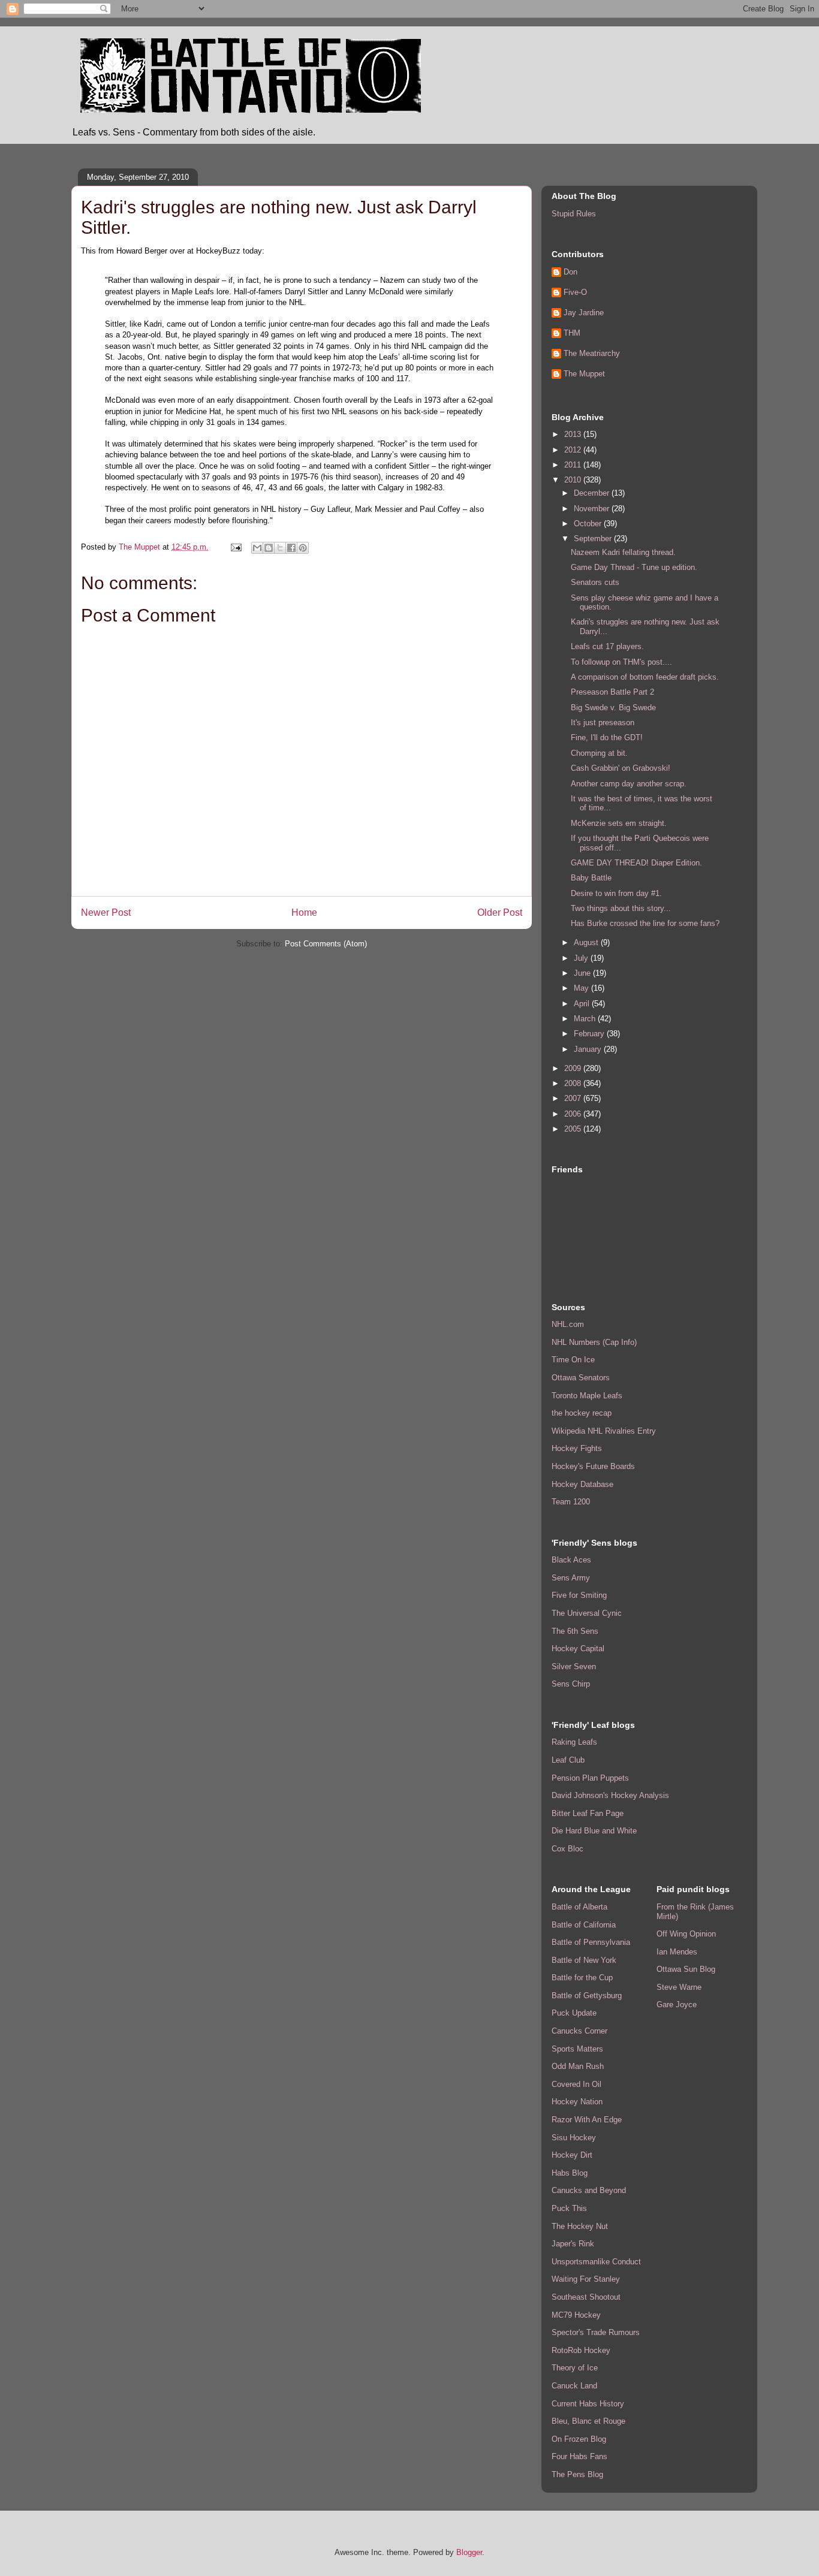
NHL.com (568, 1324)
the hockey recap (582, 1413)
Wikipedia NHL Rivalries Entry (604, 1431)
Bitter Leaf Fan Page (588, 1813)
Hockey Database (582, 1484)
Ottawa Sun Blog (686, 1969)
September (594, 539)
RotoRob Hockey (581, 2350)
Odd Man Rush (578, 2066)
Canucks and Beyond (589, 2190)
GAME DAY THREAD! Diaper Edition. (636, 863)
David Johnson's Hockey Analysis (610, 1795)
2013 (574, 434)
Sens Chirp (571, 1684)
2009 (574, 1068)
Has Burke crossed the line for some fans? (645, 923)
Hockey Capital (578, 1649)
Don (570, 272)
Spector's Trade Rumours (596, 2332)
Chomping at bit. (599, 753)
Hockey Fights (577, 1448)
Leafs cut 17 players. (607, 646)
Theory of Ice (575, 2368)
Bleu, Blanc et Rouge (588, 2421)
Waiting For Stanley (586, 2279)
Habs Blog (570, 2173)
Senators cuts (595, 582)
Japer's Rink (573, 2244)
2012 (574, 450)
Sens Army (571, 1578)
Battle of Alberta (579, 1907)
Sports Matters (577, 2049)
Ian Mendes (677, 1952)
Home (304, 913)
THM (572, 333)
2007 (574, 1098)
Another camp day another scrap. (629, 784)
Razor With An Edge (587, 2120)
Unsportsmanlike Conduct (596, 2262)
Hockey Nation (577, 2102)
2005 (574, 1129)
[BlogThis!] (269, 548)
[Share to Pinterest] (303, 548)
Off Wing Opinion (686, 1934)
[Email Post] (235, 547)
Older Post (500, 913)
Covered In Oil (576, 2084)
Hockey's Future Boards (593, 1466)
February (590, 1034)
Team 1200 (571, 1502)
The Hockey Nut (580, 2226)
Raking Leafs (574, 1742)
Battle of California (584, 1925)
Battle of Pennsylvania (591, 1942)
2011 (574, 465)
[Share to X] (280, 548)
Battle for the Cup (582, 1978)
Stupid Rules (574, 214)
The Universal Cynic (587, 1613)
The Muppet (584, 374)
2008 (574, 1083)
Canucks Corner (579, 2031)
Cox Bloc (567, 1849)
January (589, 1049)
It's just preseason (603, 723)
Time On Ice (573, 1360)
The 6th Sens (575, 1631)
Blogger (469, 2552)
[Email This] (257, 548)
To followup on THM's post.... (621, 662)
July (582, 958)
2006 (574, 1114)
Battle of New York (584, 1960)
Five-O (575, 292)
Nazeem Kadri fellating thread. (623, 552)
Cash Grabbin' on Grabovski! (621, 768)
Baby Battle (591, 878)
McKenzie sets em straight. (619, 823)
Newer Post (106, 913)
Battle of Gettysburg (587, 1996)
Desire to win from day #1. (616, 893)
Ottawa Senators (581, 1378)
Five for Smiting (579, 1595)
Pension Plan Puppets (590, 1778)
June (583, 973)
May (582, 988)
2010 (574, 480)
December (593, 493)
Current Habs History (588, 2404)
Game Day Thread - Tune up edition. (634, 567)
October (589, 524)
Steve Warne (679, 1987)
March (586, 1019)
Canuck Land (574, 2386)
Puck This (569, 2208)
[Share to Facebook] (291, 548)
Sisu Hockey (574, 2138)
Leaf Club (568, 1760)
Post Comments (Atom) (326, 944)
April (583, 1004)
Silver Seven (574, 1666)
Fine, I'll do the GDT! (607, 737)
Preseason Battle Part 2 (612, 692)
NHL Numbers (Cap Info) (594, 1342)
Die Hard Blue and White (594, 1831)
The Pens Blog (577, 2474)
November (593, 509)
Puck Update (574, 2013)
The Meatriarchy (592, 353)
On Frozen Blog (579, 2439)
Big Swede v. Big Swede (613, 708)
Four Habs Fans (579, 2456)
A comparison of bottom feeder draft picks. (645, 677)
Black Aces (571, 1560)
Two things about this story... (621, 908)
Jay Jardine (584, 313)
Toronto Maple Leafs (587, 1396)
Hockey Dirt (572, 2155)
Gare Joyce (677, 2005)
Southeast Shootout (586, 2297)
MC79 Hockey (576, 2315)
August (587, 942)
